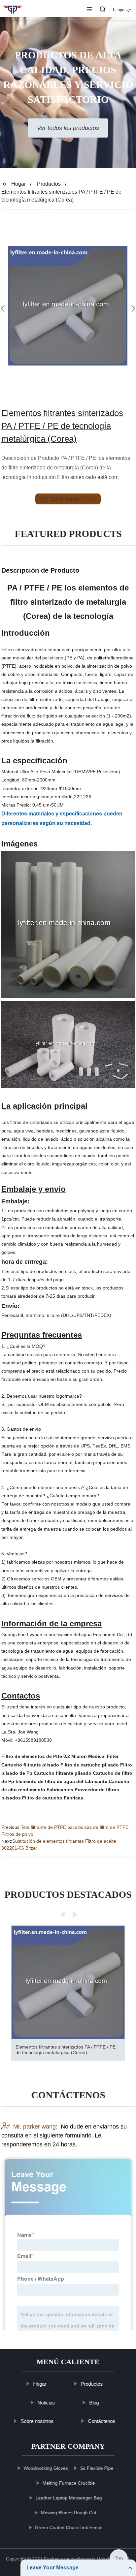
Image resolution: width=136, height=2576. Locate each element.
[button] (89, 10)
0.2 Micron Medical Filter (91, 1756)
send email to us (73, 499)
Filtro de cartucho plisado (90, 1765)
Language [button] (122, 10)
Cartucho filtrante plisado (30, 1765)
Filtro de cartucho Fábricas (53, 1798)
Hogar (18, 184)
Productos (49, 184)
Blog (94, 2403)
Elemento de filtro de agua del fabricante (61, 1781)
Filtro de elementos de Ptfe (32, 1756)
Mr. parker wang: (35, 2126)
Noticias (46, 2403)
